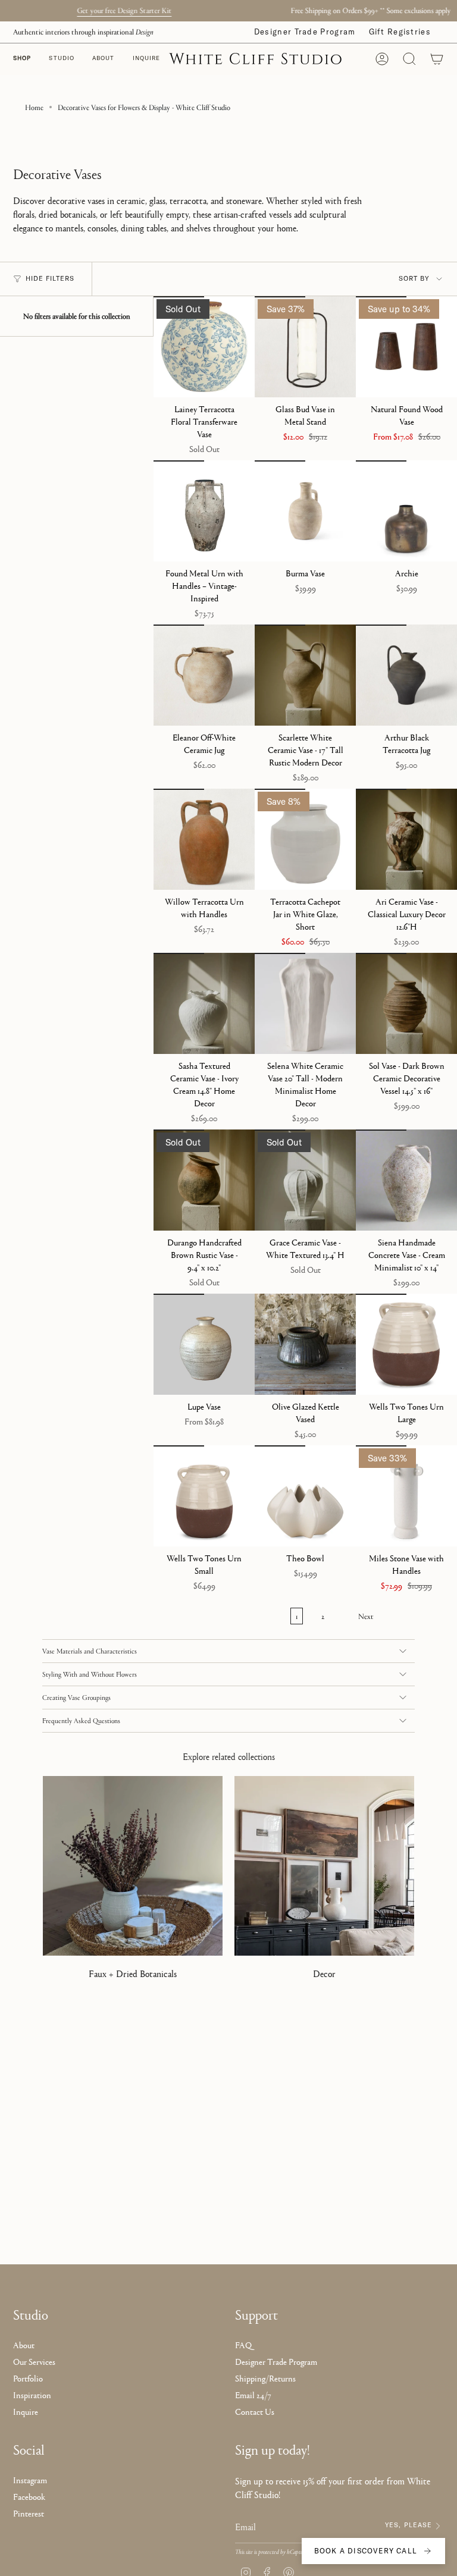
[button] (62, 59)
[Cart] (437, 59)
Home (34, 107)
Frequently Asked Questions (81, 1721)
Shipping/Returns (265, 2378)
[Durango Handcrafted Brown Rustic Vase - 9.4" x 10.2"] (204, 1180)
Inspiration (32, 2395)
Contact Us (255, 2412)
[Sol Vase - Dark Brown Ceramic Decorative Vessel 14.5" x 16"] (406, 1003)
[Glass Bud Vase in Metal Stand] (305, 347)
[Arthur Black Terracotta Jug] (406, 675)
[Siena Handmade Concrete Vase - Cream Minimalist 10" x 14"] (406, 1180)
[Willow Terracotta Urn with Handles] (204, 839)
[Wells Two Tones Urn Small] (204, 1496)
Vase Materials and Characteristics (90, 1651)
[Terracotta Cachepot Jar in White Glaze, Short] (305, 839)
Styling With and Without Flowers (90, 1674)
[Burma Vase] (305, 511)
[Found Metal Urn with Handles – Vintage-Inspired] (204, 511)
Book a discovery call (366, 2551)
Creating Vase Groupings (76, 1698)
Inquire (26, 2412)
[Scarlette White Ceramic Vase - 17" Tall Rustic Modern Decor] (305, 675)
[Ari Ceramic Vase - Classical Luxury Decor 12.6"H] (406, 839)
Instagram (30, 2480)
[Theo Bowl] (305, 1496)
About (24, 2345)
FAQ (243, 2345)
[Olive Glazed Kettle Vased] (305, 1344)
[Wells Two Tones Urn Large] (406, 1344)
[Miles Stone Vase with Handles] (406, 1496)
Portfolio (28, 2378)
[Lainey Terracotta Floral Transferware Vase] (204, 347)
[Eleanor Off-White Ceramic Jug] (204, 675)
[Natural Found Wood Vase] (406, 347)
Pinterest (29, 2513)
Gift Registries (400, 32)
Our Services (34, 2362)
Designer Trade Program (305, 32)
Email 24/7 (253, 2395)
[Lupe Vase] (204, 1344)
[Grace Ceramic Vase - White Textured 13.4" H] (305, 1180)
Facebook (29, 2497)
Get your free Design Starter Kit (361, 10)
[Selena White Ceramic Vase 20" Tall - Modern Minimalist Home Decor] (305, 1003)
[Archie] (406, 511)
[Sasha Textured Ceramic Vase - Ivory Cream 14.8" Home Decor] (204, 1003)
